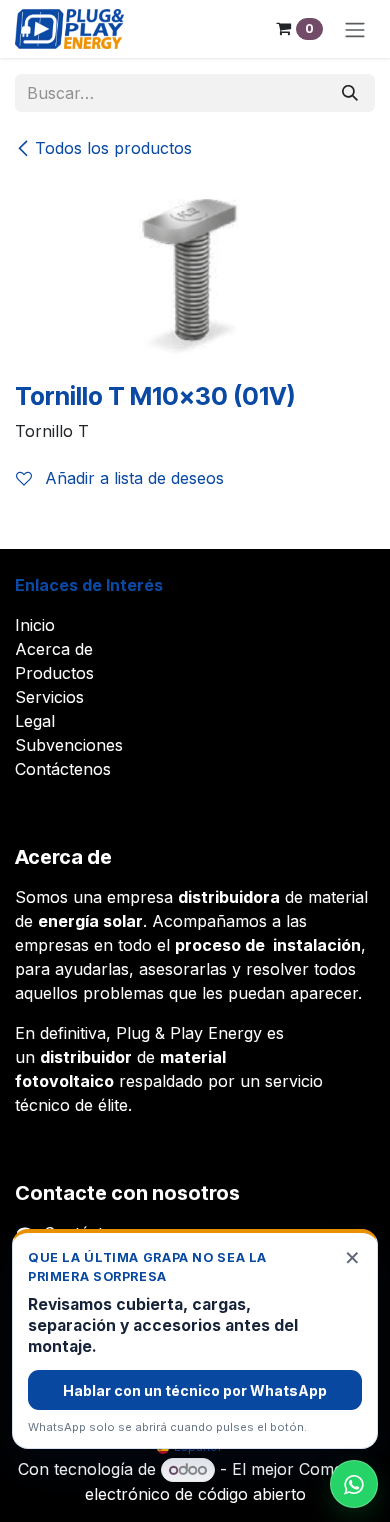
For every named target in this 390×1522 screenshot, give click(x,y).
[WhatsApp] (354, 1484)
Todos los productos (113, 148)
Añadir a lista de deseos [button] (132, 478)
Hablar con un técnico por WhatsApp (195, 1390)
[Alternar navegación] (355, 29)
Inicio (35, 625)
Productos (54, 673)
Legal (35, 721)
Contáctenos (63, 769)
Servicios (49, 697)
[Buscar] (350, 93)
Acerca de (54, 649)
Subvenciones (69, 745)
